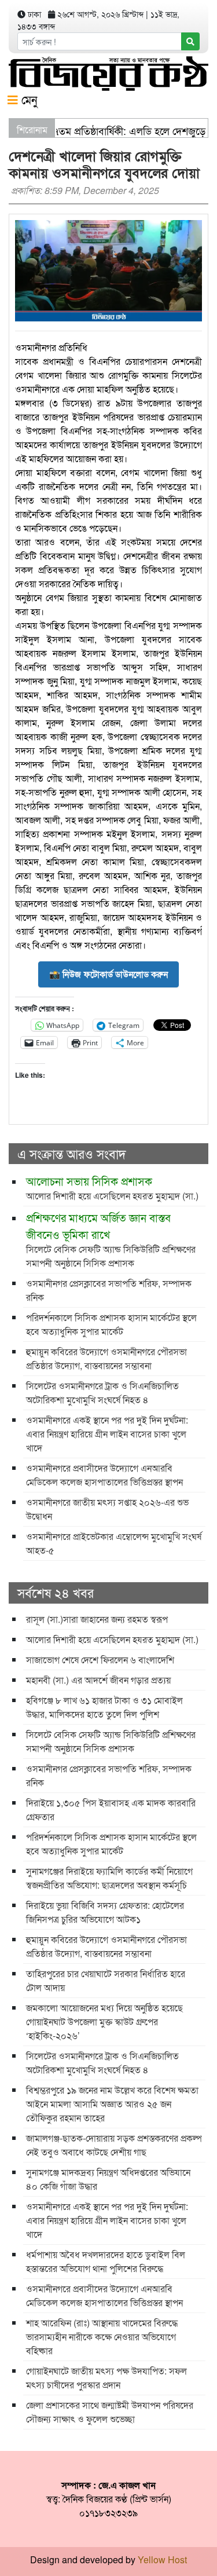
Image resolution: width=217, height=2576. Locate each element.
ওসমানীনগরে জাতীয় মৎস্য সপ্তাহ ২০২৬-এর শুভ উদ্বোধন (107, 1509)
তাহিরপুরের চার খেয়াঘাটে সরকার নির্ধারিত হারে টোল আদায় (106, 1980)
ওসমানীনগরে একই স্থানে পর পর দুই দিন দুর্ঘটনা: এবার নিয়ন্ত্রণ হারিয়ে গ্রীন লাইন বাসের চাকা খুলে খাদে (107, 1434)
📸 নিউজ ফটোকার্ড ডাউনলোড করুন (108, 974)
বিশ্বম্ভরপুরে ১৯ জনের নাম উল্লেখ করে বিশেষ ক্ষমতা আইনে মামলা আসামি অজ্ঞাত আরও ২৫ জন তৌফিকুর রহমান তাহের (112, 2104)
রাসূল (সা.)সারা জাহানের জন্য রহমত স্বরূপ (97, 1619)
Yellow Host (162, 2559)
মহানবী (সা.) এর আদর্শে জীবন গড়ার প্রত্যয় (98, 1680)
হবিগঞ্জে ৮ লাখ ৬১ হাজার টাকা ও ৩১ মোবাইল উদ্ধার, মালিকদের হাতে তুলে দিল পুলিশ (104, 1707)
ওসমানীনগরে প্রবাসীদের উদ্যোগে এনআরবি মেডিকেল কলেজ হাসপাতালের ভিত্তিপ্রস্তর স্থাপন (104, 1475)
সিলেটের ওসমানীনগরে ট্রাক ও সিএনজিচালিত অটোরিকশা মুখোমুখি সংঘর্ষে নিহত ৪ (102, 1393)
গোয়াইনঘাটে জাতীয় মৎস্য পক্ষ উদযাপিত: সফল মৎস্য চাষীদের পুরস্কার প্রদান (106, 2378)
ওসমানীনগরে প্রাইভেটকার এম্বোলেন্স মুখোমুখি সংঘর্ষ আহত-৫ (114, 1543)
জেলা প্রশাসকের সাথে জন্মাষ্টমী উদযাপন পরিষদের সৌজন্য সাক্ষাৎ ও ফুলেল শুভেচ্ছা (110, 2412)
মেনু (27, 99)
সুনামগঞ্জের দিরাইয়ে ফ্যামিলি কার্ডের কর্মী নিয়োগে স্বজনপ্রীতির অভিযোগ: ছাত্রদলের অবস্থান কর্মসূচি (109, 1878)
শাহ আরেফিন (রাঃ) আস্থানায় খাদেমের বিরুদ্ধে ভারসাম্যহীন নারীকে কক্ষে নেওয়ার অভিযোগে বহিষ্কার (102, 2337)
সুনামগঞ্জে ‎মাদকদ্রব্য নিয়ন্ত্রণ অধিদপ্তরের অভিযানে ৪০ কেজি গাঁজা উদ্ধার (108, 2179)
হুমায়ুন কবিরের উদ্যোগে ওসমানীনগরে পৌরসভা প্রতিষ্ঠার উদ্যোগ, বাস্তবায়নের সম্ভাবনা (106, 1358)
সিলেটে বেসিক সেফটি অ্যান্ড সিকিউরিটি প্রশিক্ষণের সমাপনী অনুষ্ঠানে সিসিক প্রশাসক (111, 1239)
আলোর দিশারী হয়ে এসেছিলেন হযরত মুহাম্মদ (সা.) (112, 1188)
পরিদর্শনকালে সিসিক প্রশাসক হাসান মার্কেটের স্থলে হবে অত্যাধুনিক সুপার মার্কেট (111, 1324)
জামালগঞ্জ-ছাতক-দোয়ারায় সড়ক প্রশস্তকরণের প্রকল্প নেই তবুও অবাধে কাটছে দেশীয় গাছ (114, 2145)
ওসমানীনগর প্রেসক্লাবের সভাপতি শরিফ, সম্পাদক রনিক (109, 1290)
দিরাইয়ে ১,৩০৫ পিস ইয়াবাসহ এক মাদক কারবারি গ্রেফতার (111, 1810)
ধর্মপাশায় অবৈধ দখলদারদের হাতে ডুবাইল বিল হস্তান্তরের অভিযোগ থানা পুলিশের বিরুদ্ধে (106, 2261)
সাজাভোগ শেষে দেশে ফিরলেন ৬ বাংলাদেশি (100, 1660)
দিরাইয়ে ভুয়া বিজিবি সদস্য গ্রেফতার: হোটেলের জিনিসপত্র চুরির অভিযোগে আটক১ (105, 1912)
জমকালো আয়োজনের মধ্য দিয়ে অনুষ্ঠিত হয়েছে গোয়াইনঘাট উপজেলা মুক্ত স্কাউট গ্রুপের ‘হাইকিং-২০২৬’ (104, 2021)
